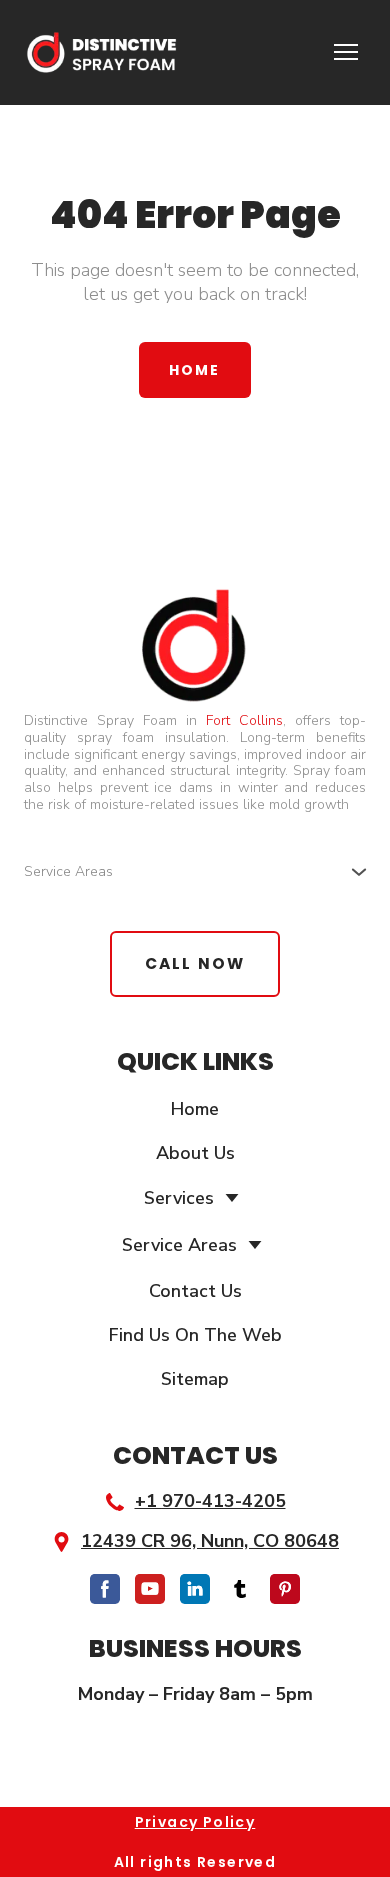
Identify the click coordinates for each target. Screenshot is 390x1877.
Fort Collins (244, 720)
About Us (195, 1153)
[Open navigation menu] (346, 52)
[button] (194, 370)
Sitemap (195, 1379)
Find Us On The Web (195, 1335)
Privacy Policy (195, 1822)
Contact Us (195, 1291)
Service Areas (179, 1245)
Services (179, 1198)
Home (195, 1109)
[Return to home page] (100, 52)
